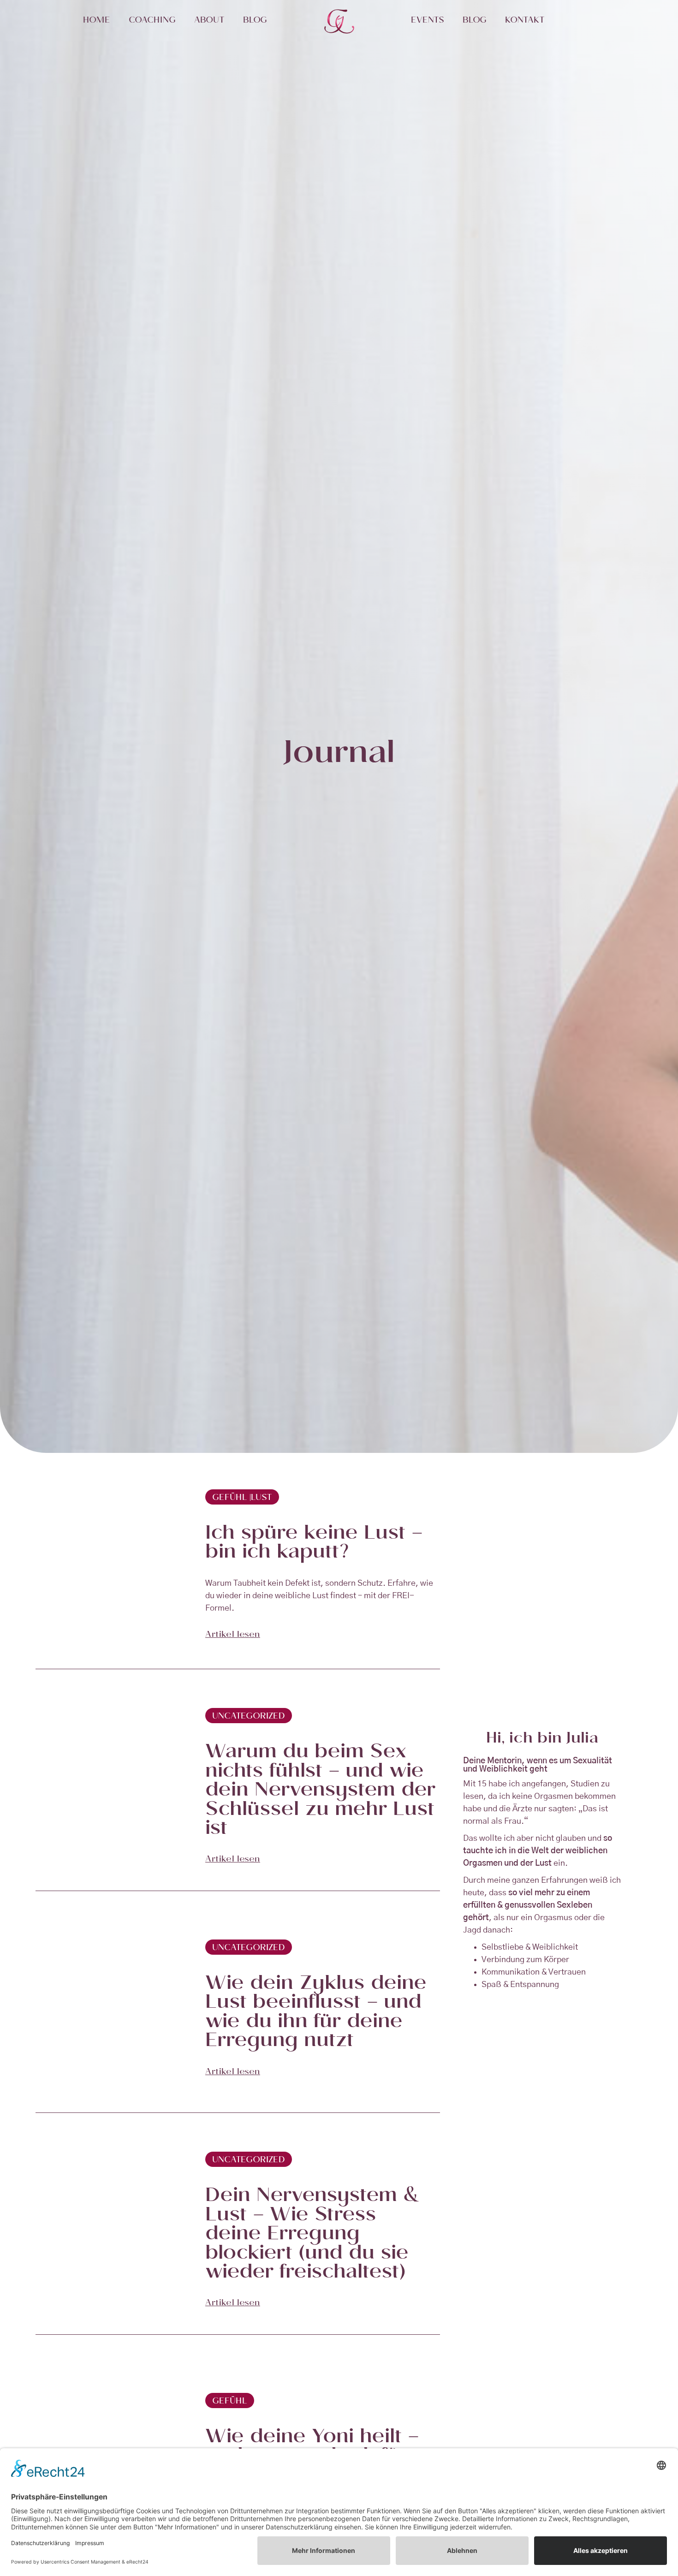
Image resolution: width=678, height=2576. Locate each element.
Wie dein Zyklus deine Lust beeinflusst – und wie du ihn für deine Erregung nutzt (316, 2014)
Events (428, 21)
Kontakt (525, 21)
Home (97, 21)
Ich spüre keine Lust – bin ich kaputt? (314, 1544)
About (209, 21)
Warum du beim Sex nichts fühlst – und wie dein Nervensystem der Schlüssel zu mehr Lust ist (320, 1792)
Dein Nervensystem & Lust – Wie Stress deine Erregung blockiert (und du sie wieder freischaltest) (312, 2235)
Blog (255, 21)
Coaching (152, 21)
